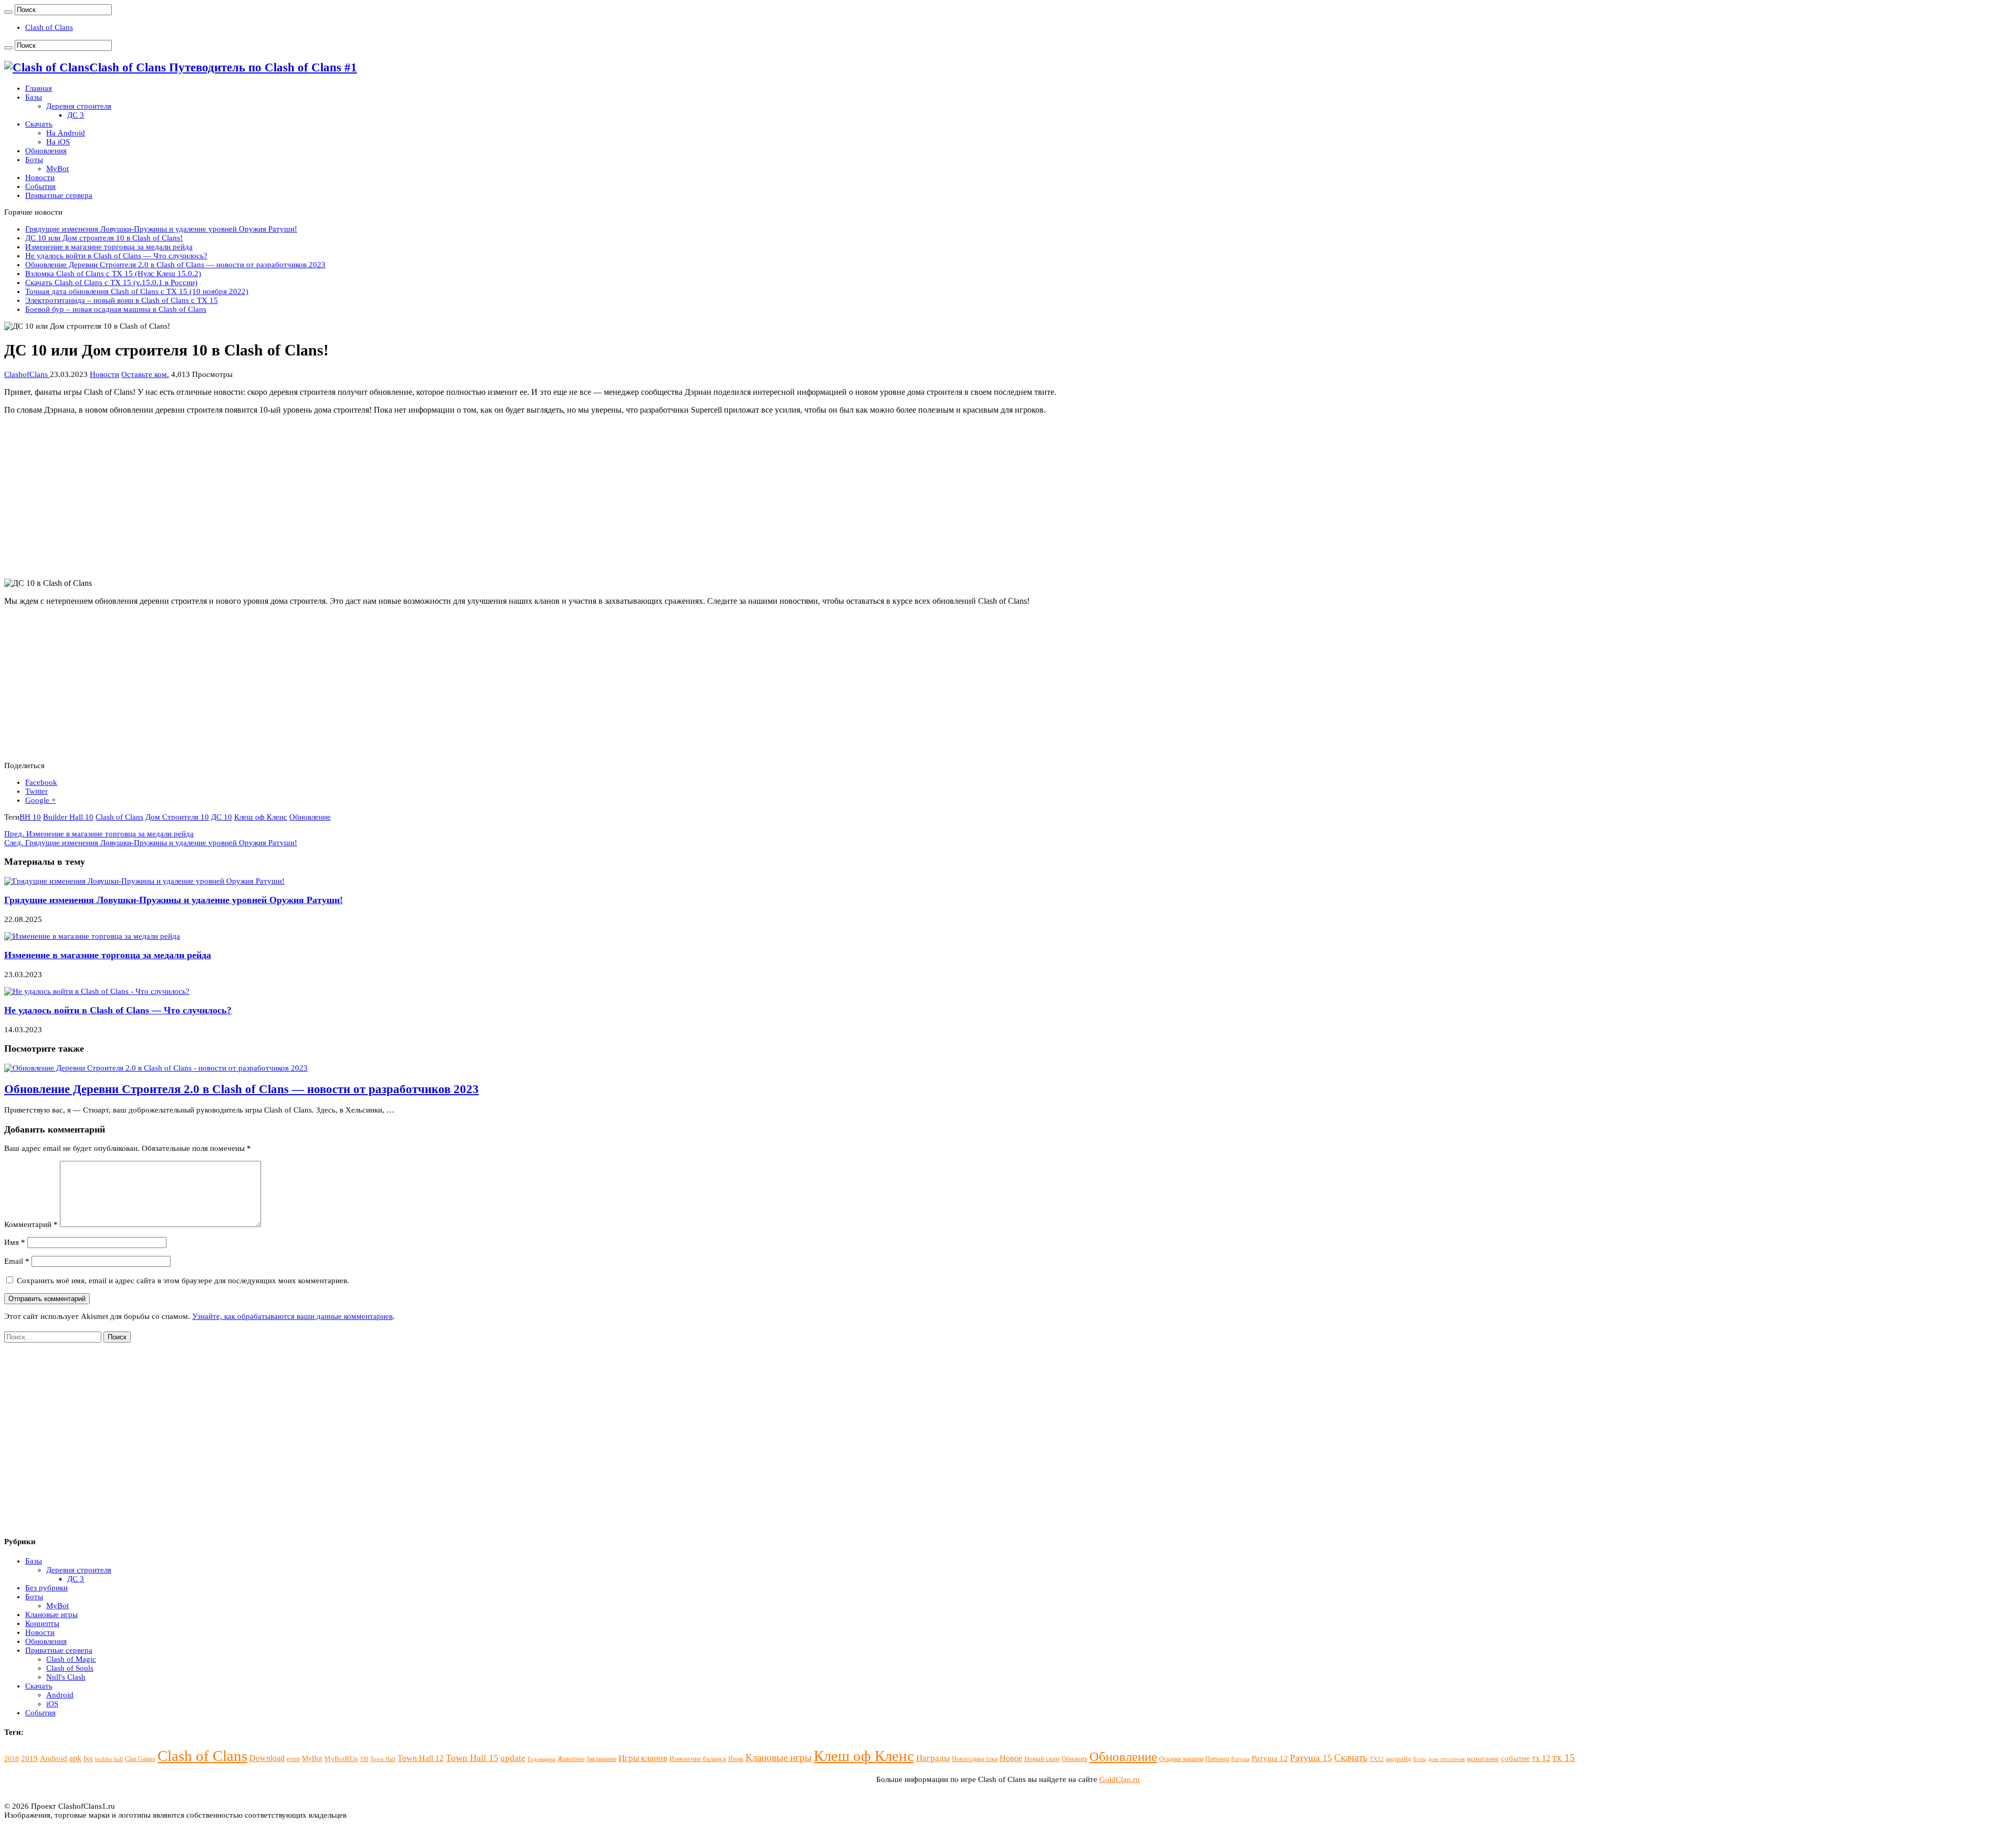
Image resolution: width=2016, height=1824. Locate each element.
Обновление (310, 817)
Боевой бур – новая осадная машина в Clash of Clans (116, 309)
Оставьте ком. (145, 374)
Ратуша (1240, 1759)
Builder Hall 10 (68, 817)
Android (60, 1695)
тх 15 (1564, 1758)
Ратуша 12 (1270, 1758)
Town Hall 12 (421, 1758)
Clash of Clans (49, 27)
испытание (1483, 1759)
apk (75, 1758)
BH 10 (30, 817)
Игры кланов (643, 1758)
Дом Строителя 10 (177, 817)
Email (17, 1261)
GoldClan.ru (1120, 1779)
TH (364, 1759)
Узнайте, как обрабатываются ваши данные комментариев (292, 1316)
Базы (34, 97)
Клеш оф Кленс (261, 817)
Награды (933, 1758)
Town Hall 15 (472, 1758)
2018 (12, 1759)
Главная (39, 88)
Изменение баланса (698, 1759)
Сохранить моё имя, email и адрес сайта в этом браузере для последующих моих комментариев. (183, 1281)
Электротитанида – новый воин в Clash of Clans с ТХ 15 (122, 300)
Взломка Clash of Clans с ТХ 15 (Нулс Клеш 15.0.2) (113, 274)
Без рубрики (46, 1588)
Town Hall (383, 1759)
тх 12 (1541, 1758)
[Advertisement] (319, 497)
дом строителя (1446, 1759)
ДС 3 (76, 115)
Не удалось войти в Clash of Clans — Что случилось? (116, 256)
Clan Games (140, 1759)
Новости (40, 177)
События (40, 186)
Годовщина (542, 1759)
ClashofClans (27, 374)
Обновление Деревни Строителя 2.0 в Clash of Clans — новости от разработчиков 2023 (175, 265)
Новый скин (1042, 1759)
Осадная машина (1181, 1759)
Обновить (1074, 1759)
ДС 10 (222, 817)
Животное (571, 1759)
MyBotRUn (341, 1759)
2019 (29, 1758)
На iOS (58, 142)
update (513, 1758)
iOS (52, 1704)
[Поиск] (8, 12)
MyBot (57, 169)
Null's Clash (66, 1677)
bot (88, 1758)
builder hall (109, 1759)
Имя (15, 1242)
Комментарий (31, 1224)
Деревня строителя (79, 106)
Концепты (42, 1623)
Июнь (736, 1759)
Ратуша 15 (1311, 1758)
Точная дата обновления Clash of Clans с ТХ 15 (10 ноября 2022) (137, 291)
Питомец (1217, 1759)
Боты (34, 160)
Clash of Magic (71, 1659)
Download (267, 1758)
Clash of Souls (70, 1668)
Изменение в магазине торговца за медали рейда (109, 247)
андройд (1399, 1759)
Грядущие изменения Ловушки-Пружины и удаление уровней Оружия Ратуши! (161, 229)
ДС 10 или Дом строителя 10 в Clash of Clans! (104, 238)
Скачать (39, 124)
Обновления (46, 151)
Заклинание (601, 1759)
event (293, 1759)
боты (1420, 1759)
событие (1515, 1758)
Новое (1011, 1758)
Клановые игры (51, 1615)
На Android (66, 133)
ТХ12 (1377, 1759)
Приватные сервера (59, 195)
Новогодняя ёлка (975, 1759)
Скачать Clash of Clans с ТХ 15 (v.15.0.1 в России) (111, 282)
